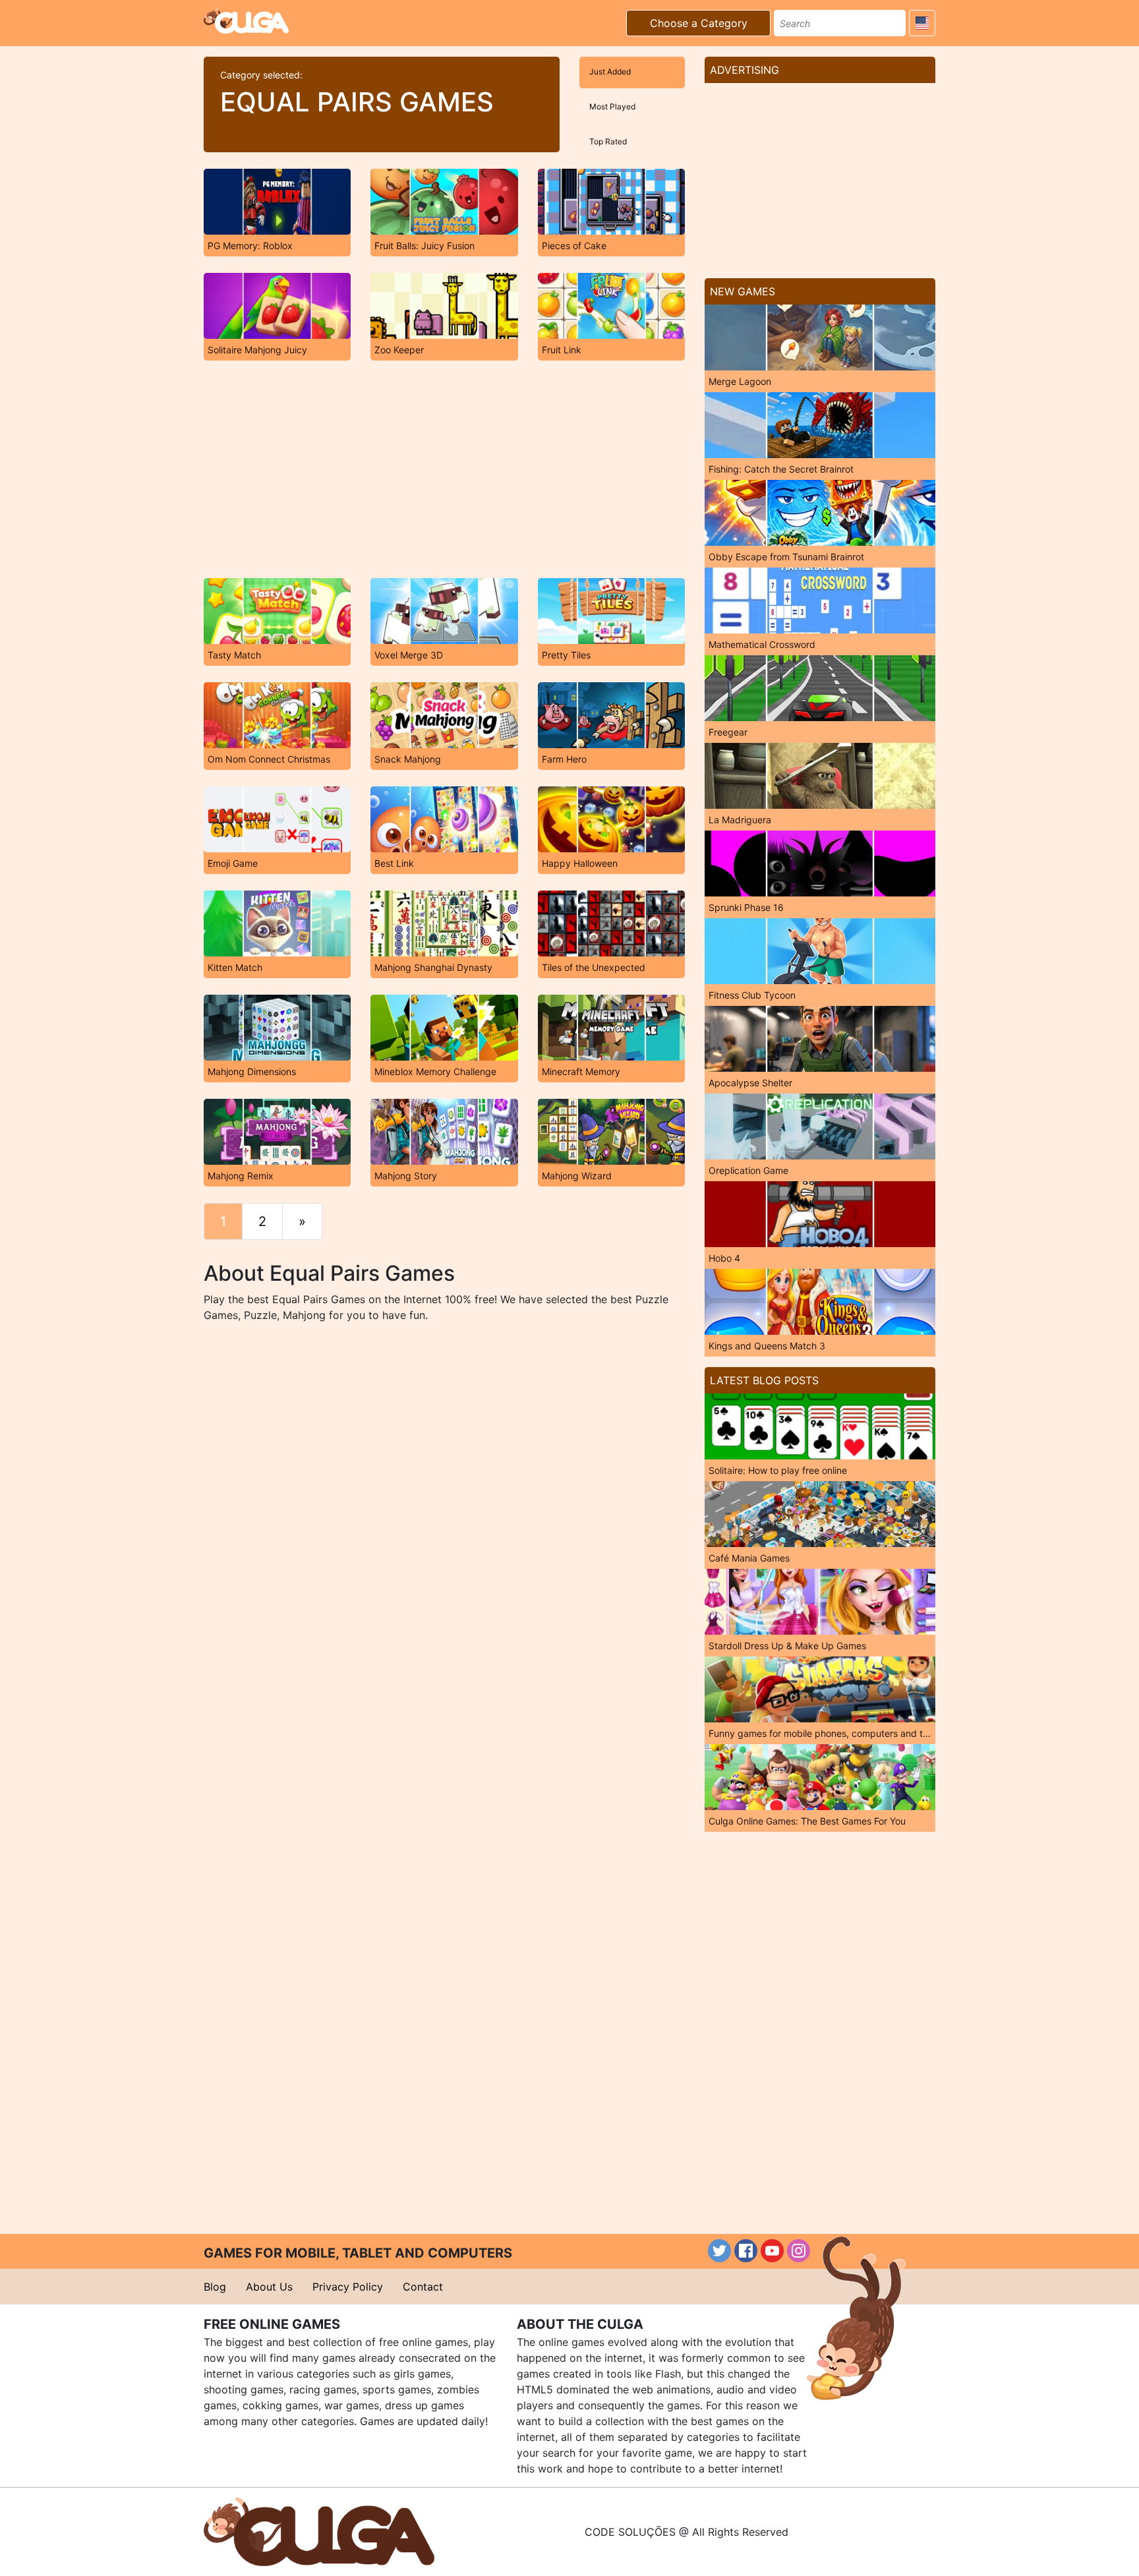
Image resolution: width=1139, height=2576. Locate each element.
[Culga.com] (246, 21)
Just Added (610, 72)
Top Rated (608, 141)
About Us (269, 2287)
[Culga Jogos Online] (319, 2531)
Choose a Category (699, 23)
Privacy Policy (348, 2287)
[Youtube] (772, 2251)
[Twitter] (719, 2251)
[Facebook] (746, 2251)
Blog (215, 2287)
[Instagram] (799, 2251)
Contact (423, 2287)
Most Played (612, 106)
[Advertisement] (444, 469)
